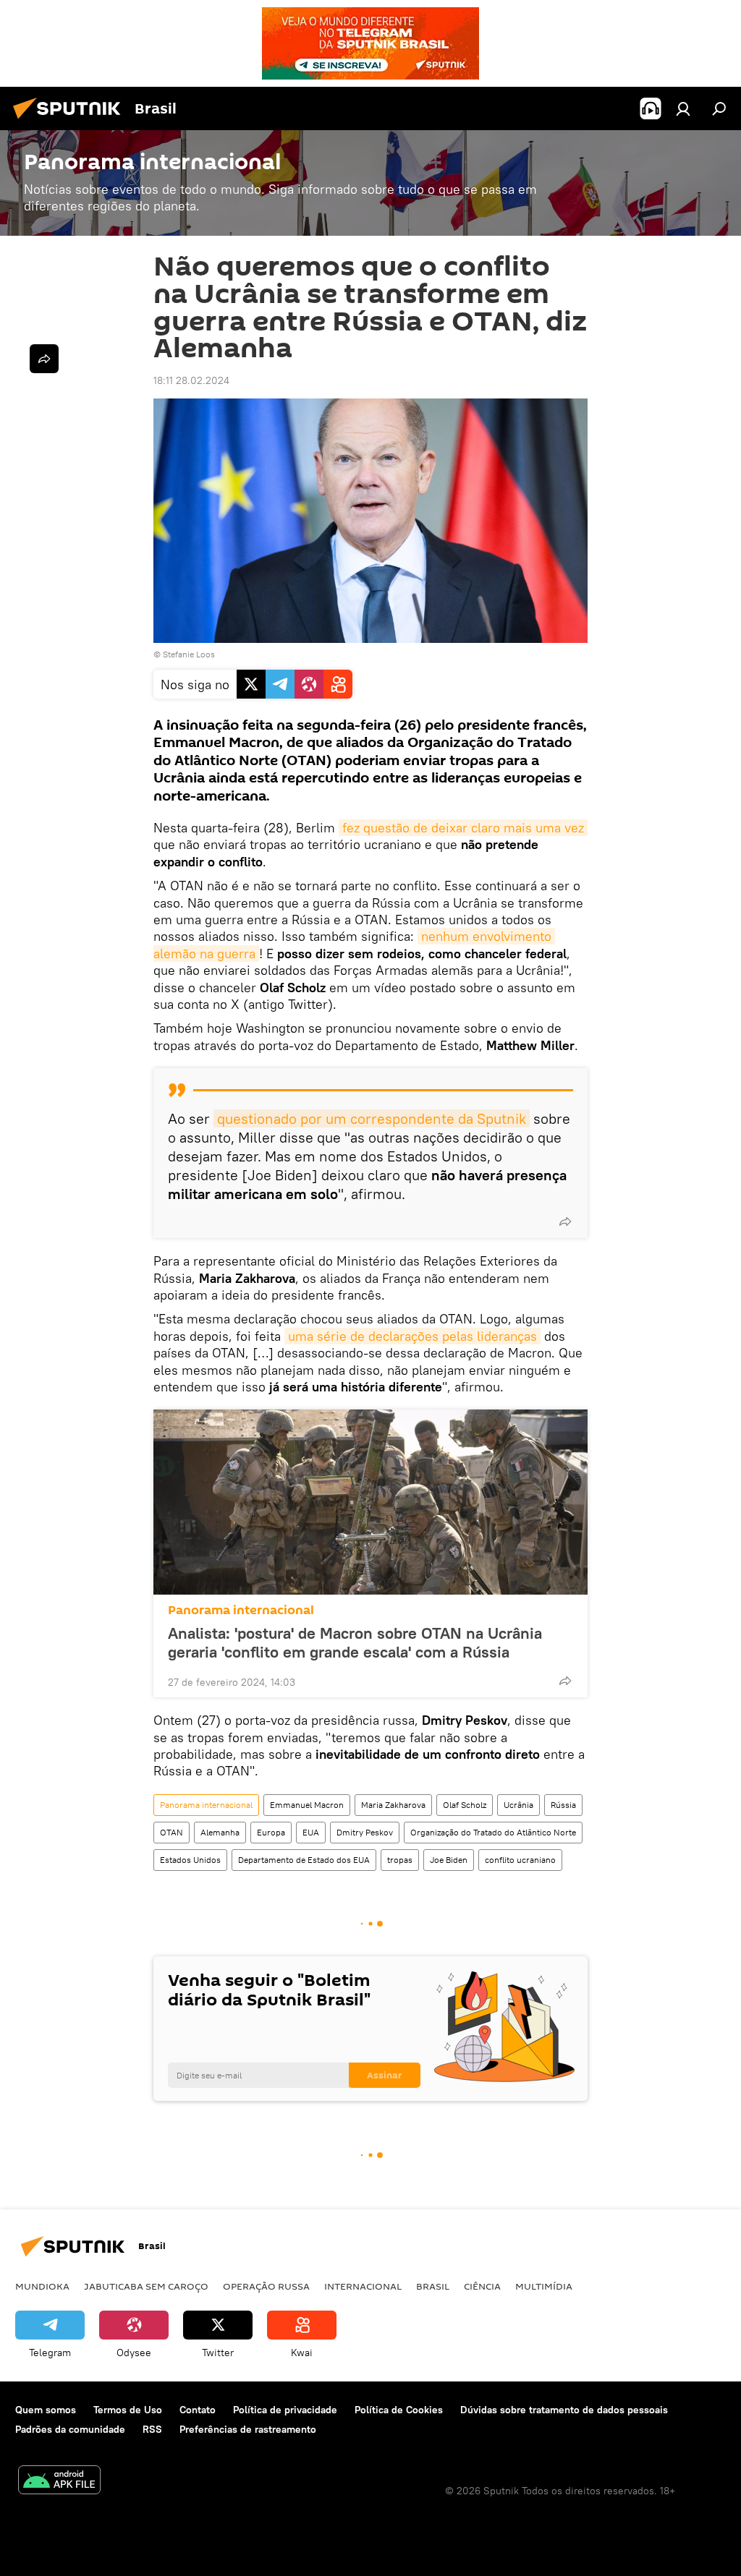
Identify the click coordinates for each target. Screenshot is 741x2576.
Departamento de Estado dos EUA (304, 1860)
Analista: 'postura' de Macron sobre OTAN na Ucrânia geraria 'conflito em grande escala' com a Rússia (355, 1642)
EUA (311, 1832)
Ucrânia (518, 1805)
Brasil (433, 2286)
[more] (565, 1221)
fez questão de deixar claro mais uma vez (463, 828)
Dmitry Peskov (365, 1832)
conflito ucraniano (520, 1860)
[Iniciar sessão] (683, 108)
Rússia (563, 1805)
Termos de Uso (128, 2410)
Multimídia (544, 2286)
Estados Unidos (190, 1860)
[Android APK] (59, 2482)
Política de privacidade (285, 2410)
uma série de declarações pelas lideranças (412, 1336)
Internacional (363, 2286)
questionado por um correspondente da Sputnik (372, 1118)
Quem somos (46, 2410)
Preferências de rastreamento (248, 2429)
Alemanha (220, 1832)
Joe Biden (449, 1860)
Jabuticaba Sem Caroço (146, 2286)
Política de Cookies (399, 2410)
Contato (198, 2410)
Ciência (482, 2286)
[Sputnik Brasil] (71, 121)
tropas (400, 1860)
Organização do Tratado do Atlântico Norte (493, 1832)
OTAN (172, 1832)
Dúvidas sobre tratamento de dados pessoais (564, 2410)
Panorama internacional (241, 1610)
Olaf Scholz (465, 1805)
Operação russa (266, 2286)
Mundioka (42, 2286)
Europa (271, 1832)
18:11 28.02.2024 (191, 380)
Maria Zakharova (393, 1805)
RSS (152, 2429)
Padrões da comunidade (70, 2429)
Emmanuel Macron (307, 1805)
